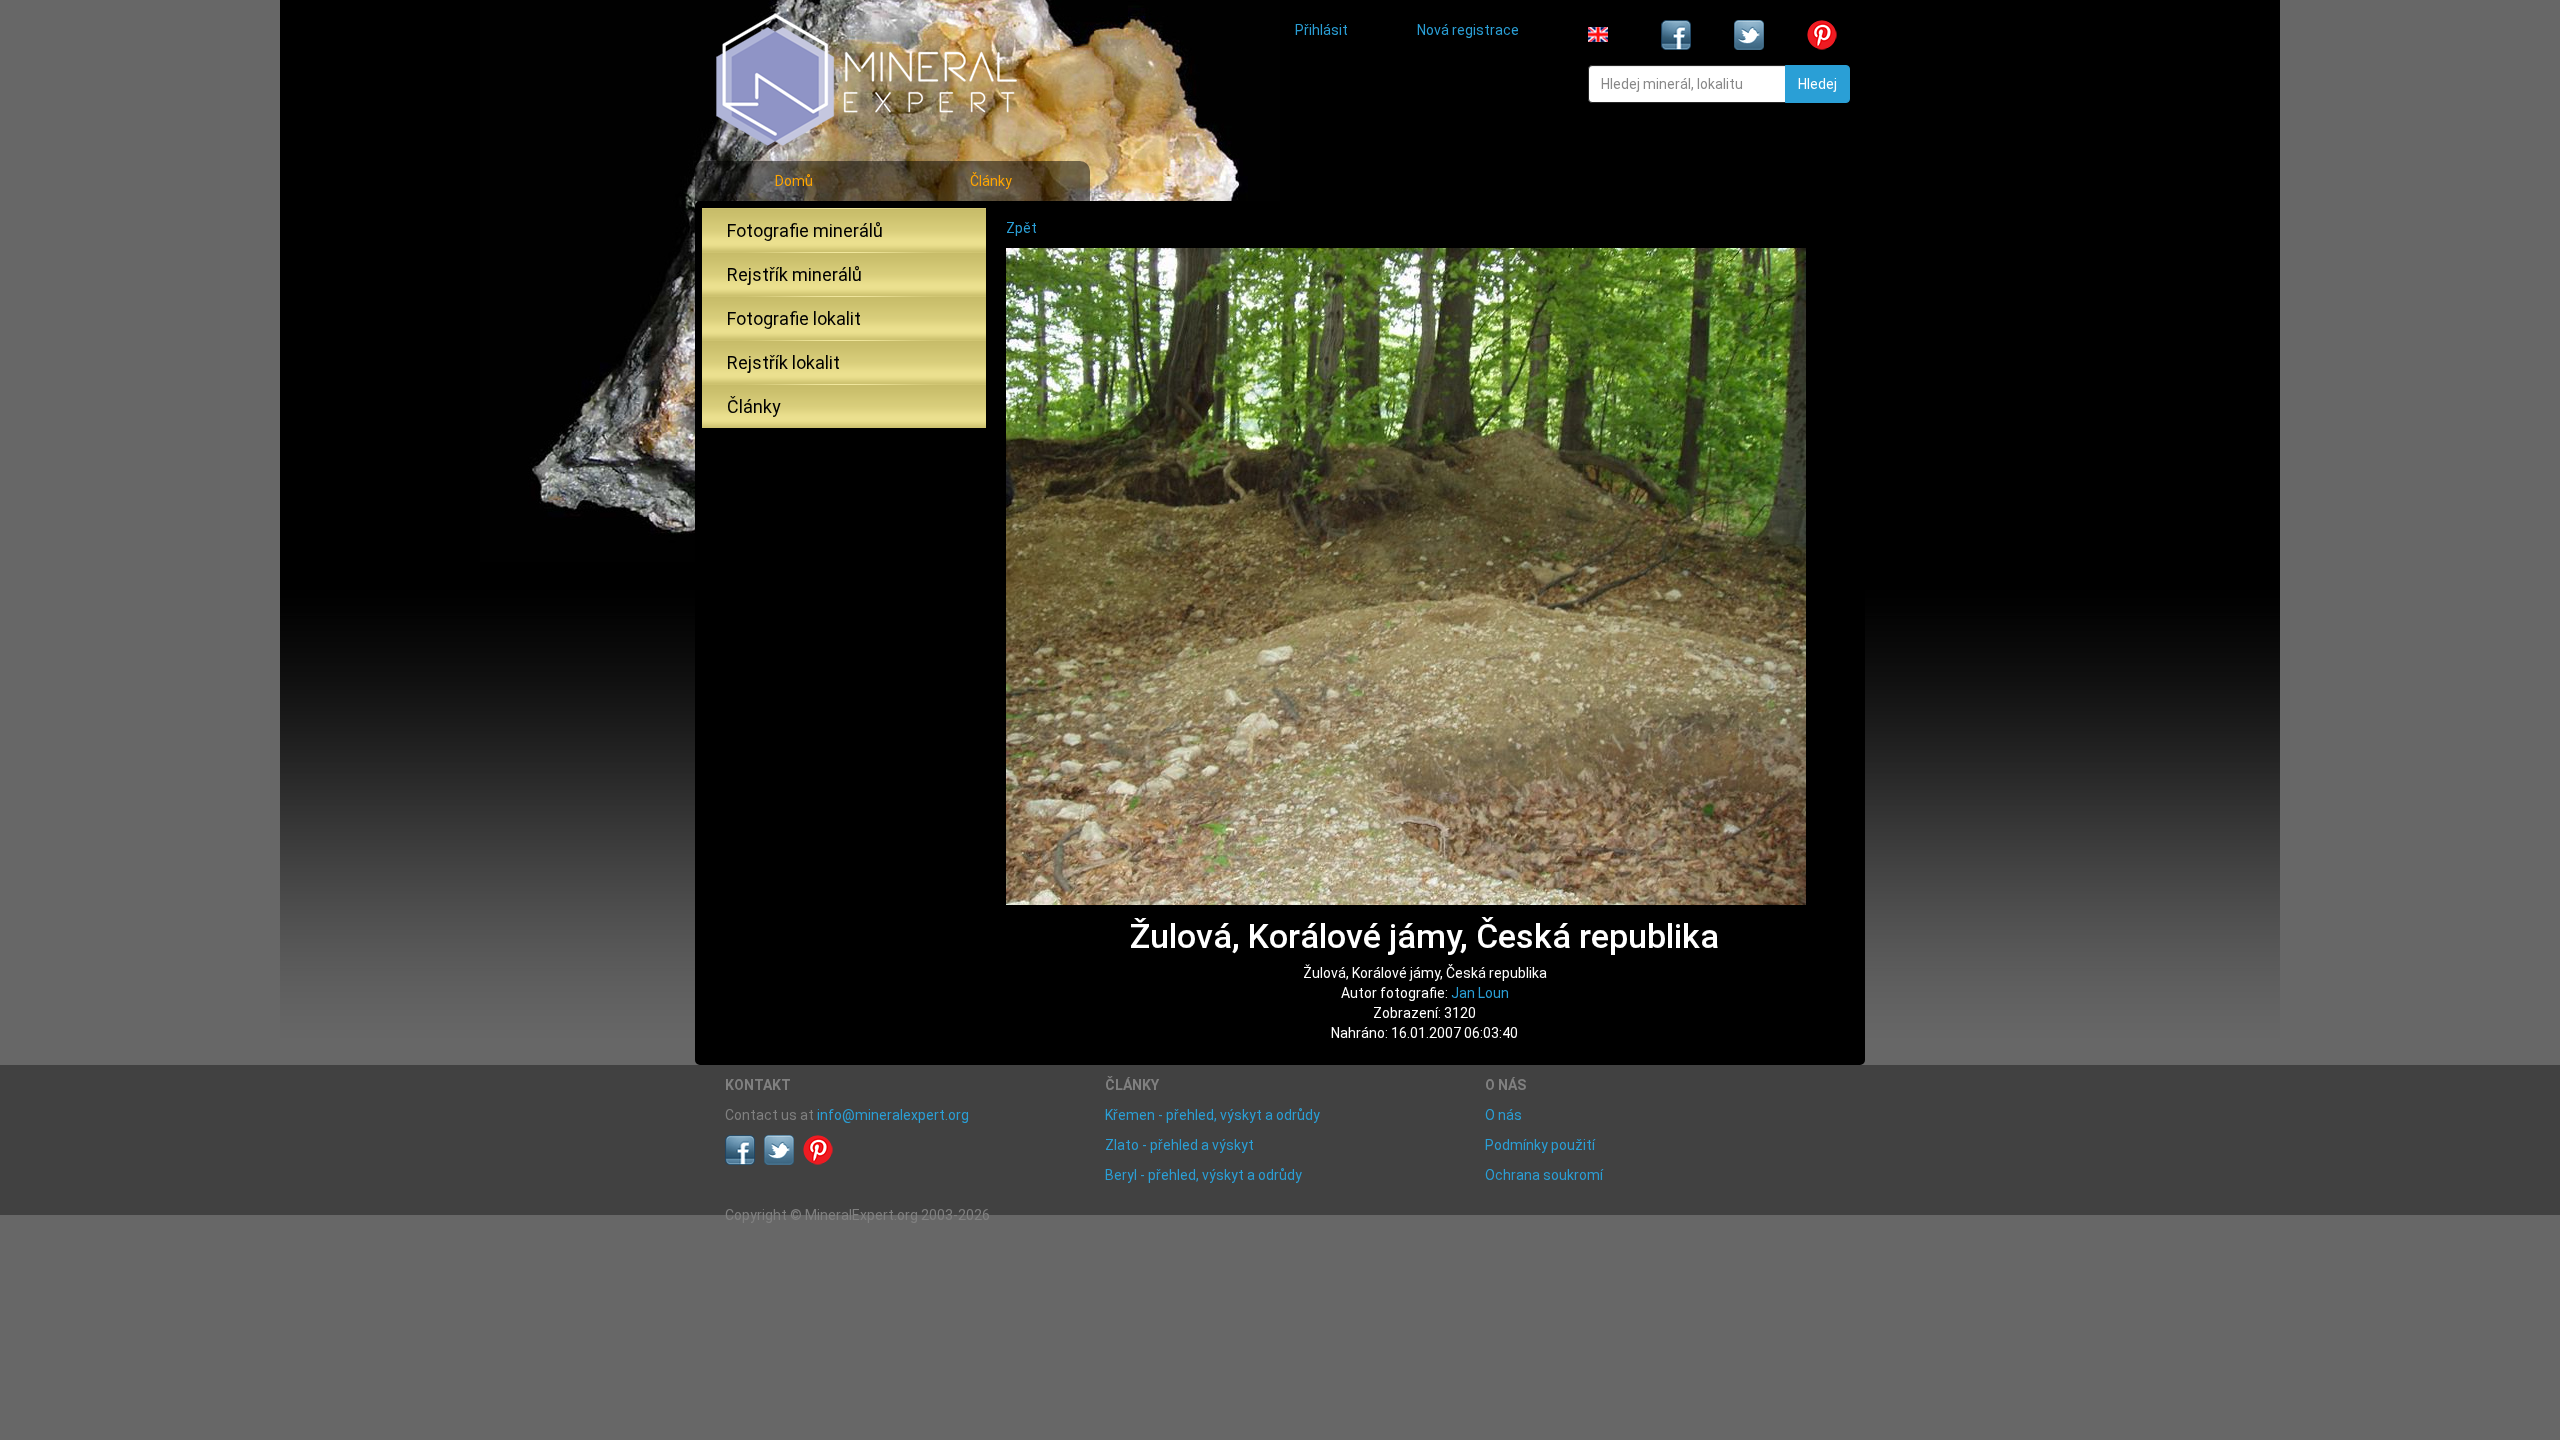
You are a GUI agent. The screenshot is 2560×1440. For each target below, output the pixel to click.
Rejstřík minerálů (794, 274)
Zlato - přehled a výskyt (1179, 1145)
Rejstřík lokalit (783, 362)
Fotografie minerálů (805, 230)
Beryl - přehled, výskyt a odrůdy (1203, 1175)
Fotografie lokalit (794, 318)
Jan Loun (1480, 993)
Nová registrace (1468, 30)
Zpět (1021, 228)
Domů (794, 181)
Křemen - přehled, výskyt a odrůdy (1212, 1115)
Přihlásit (1321, 30)
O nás (1503, 1115)
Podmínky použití (1540, 1145)
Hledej (1817, 84)
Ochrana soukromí (1544, 1175)
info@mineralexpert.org (893, 1115)
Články (991, 181)
